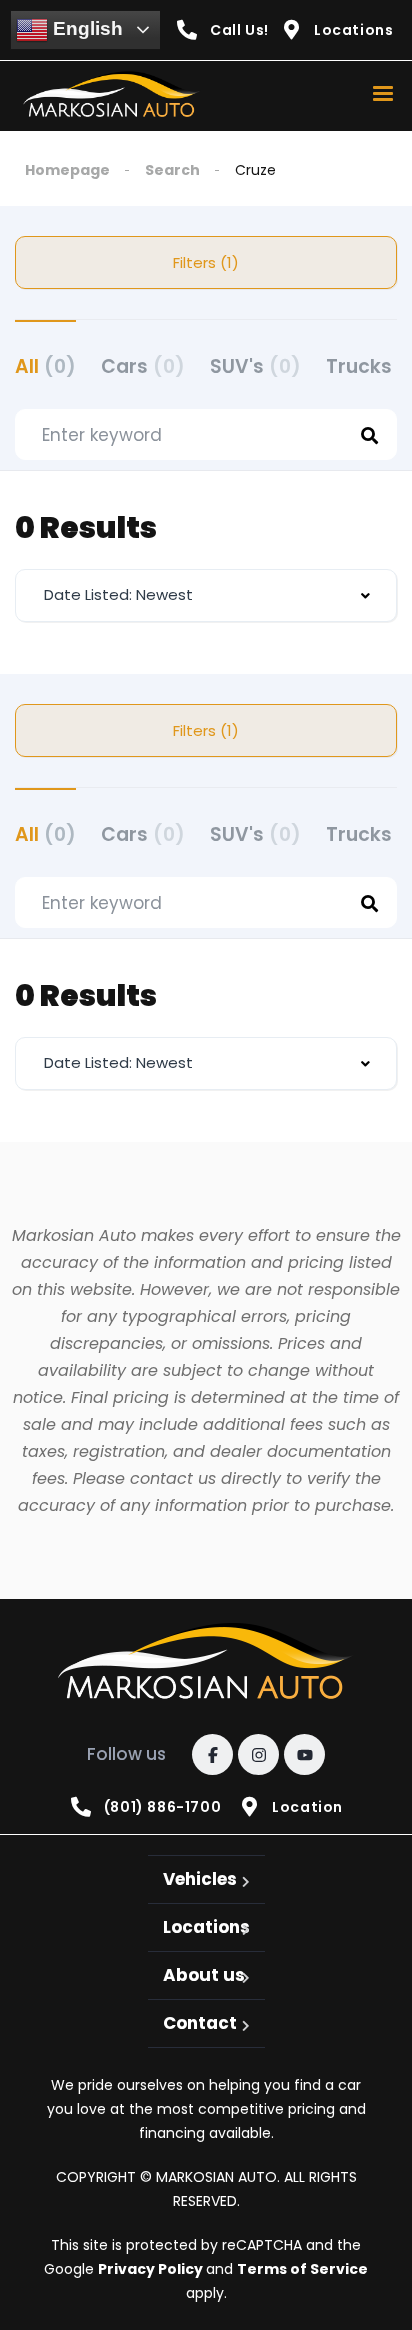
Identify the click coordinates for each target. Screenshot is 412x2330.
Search (172, 170)
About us (204, 1975)
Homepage (67, 170)
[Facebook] (212, 1754)
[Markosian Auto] (112, 96)
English (85, 28)
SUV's (255, 366)
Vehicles (200, 1879)
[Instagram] (258, 1754)
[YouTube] (304, 1754)
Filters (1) (206, 262)
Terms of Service (302, 2269)
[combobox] (206, 595)
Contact (200, 2023)
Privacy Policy (152, 2269)
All (45, 366)
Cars (143, 366)
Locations (206, 1927)
